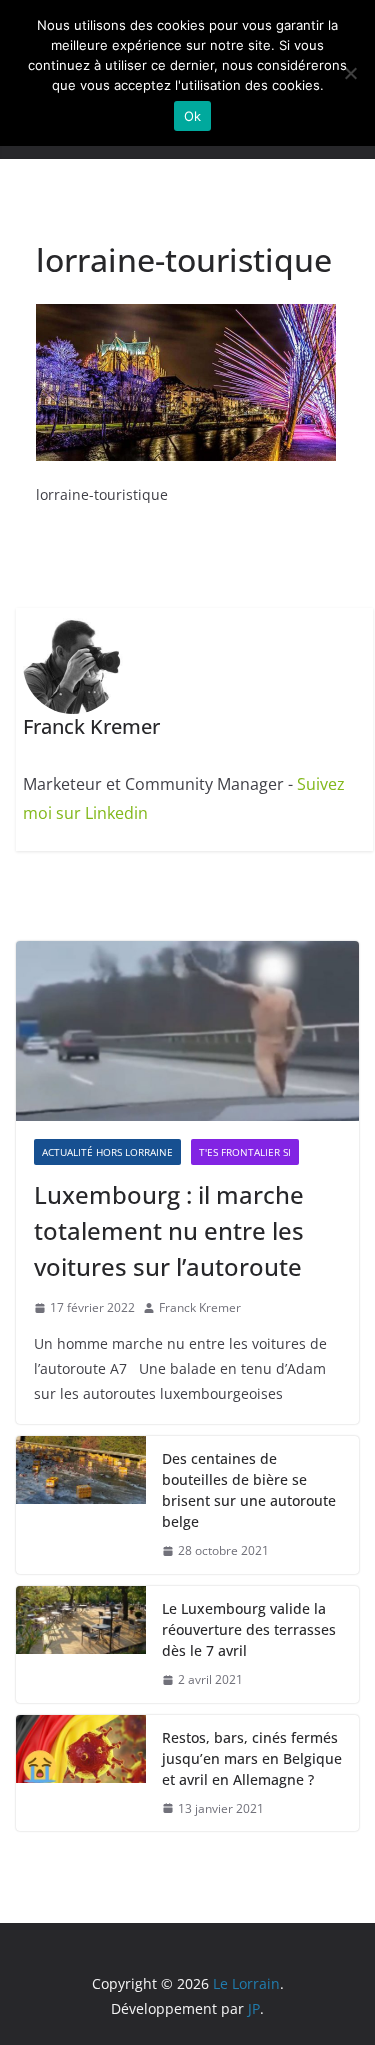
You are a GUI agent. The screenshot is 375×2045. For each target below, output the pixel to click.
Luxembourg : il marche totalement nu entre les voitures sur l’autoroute (169, 1230)
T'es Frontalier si (245, 1152)
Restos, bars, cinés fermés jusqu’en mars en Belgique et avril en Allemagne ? (252, 1758)
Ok (193, 116)
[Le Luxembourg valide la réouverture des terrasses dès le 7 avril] (81, 1644)
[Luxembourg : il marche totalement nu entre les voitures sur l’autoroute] (187, 1031)
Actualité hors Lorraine (107, 1152)
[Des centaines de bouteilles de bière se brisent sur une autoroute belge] (81, 1505)
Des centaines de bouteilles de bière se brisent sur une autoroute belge (249, 1490)
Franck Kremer (200, 1307)
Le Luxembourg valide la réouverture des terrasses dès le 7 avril (249, 1629)
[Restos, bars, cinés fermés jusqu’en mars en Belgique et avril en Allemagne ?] (81, 1773)
